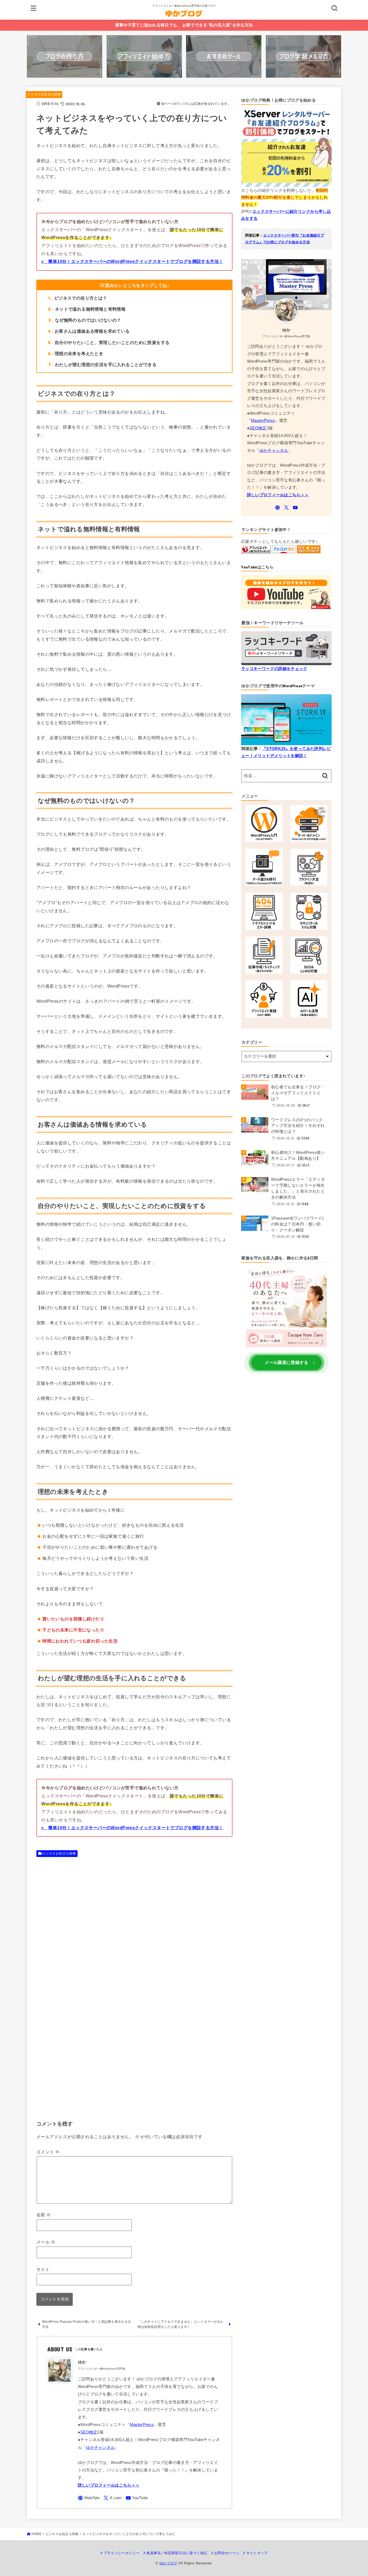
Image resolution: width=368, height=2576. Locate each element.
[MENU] (34, 8)
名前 (44, 2215)
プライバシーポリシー (122, 2553)
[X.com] (113, 2498)
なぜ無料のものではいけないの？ (85, 320)
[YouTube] (137, 2498)
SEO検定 (89, 2432)
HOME (37, 2534)
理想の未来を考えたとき (76, 353)
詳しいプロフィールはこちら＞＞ (109, 2485)
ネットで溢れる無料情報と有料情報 (87, 309)
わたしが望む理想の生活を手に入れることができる (102, 364)
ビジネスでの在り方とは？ (78, 298)
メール (46, 2242)
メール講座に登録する (287, 1362)
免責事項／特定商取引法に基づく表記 (177, 2553)
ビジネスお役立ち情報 (44, 94)
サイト (43, 2269)
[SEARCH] (334, 8)
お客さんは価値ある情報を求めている (89, 331)
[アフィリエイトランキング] (256, 550)
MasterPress (142, 2425)
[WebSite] (89, 2498)
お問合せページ (227, 2553)
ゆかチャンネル (100, 2447)
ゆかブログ (169, 2563)
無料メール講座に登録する (134, 2089)
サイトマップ (257, 2553)
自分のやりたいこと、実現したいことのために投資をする (109, 342)
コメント (48, 2152)
